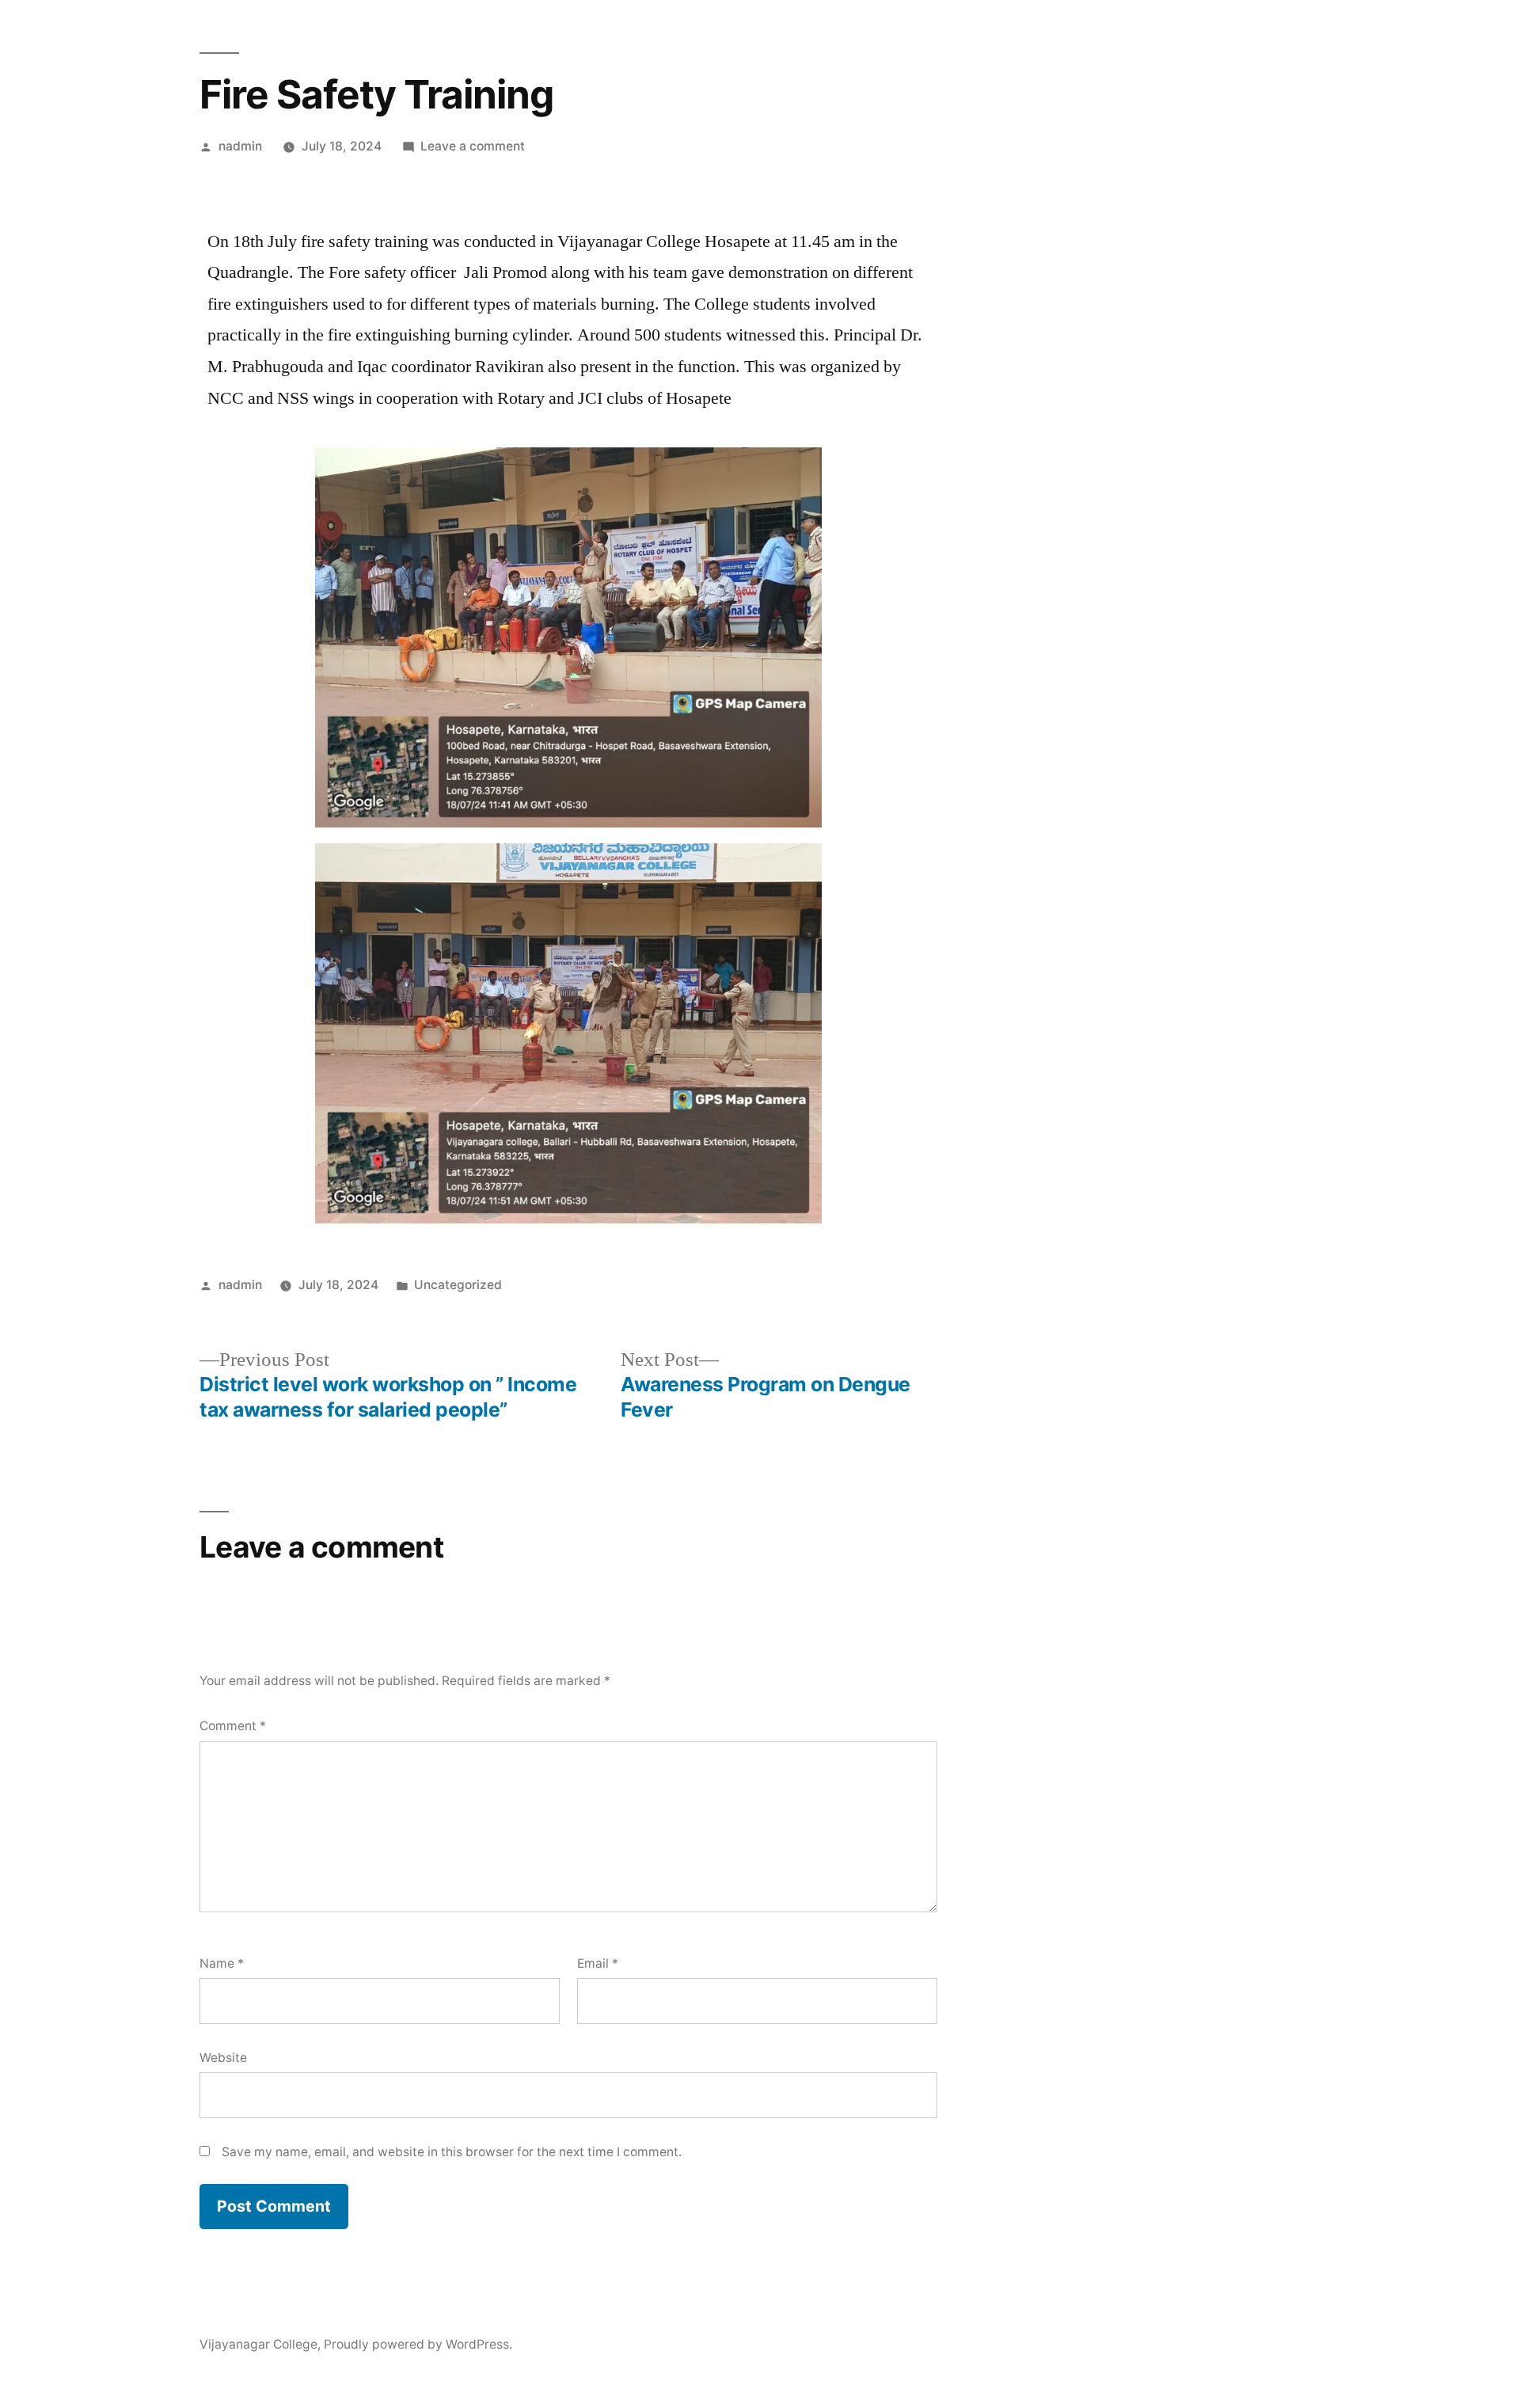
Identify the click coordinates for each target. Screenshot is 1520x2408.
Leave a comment (473, 146)
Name (222, 1963)
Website (223, 2058)
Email (598, 1963)
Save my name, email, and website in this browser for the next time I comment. (452, 2152)
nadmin (240, 146)
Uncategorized (458, 1285)
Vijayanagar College (258, 2344)
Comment (233, 1726)
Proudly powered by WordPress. (418, 2344)
